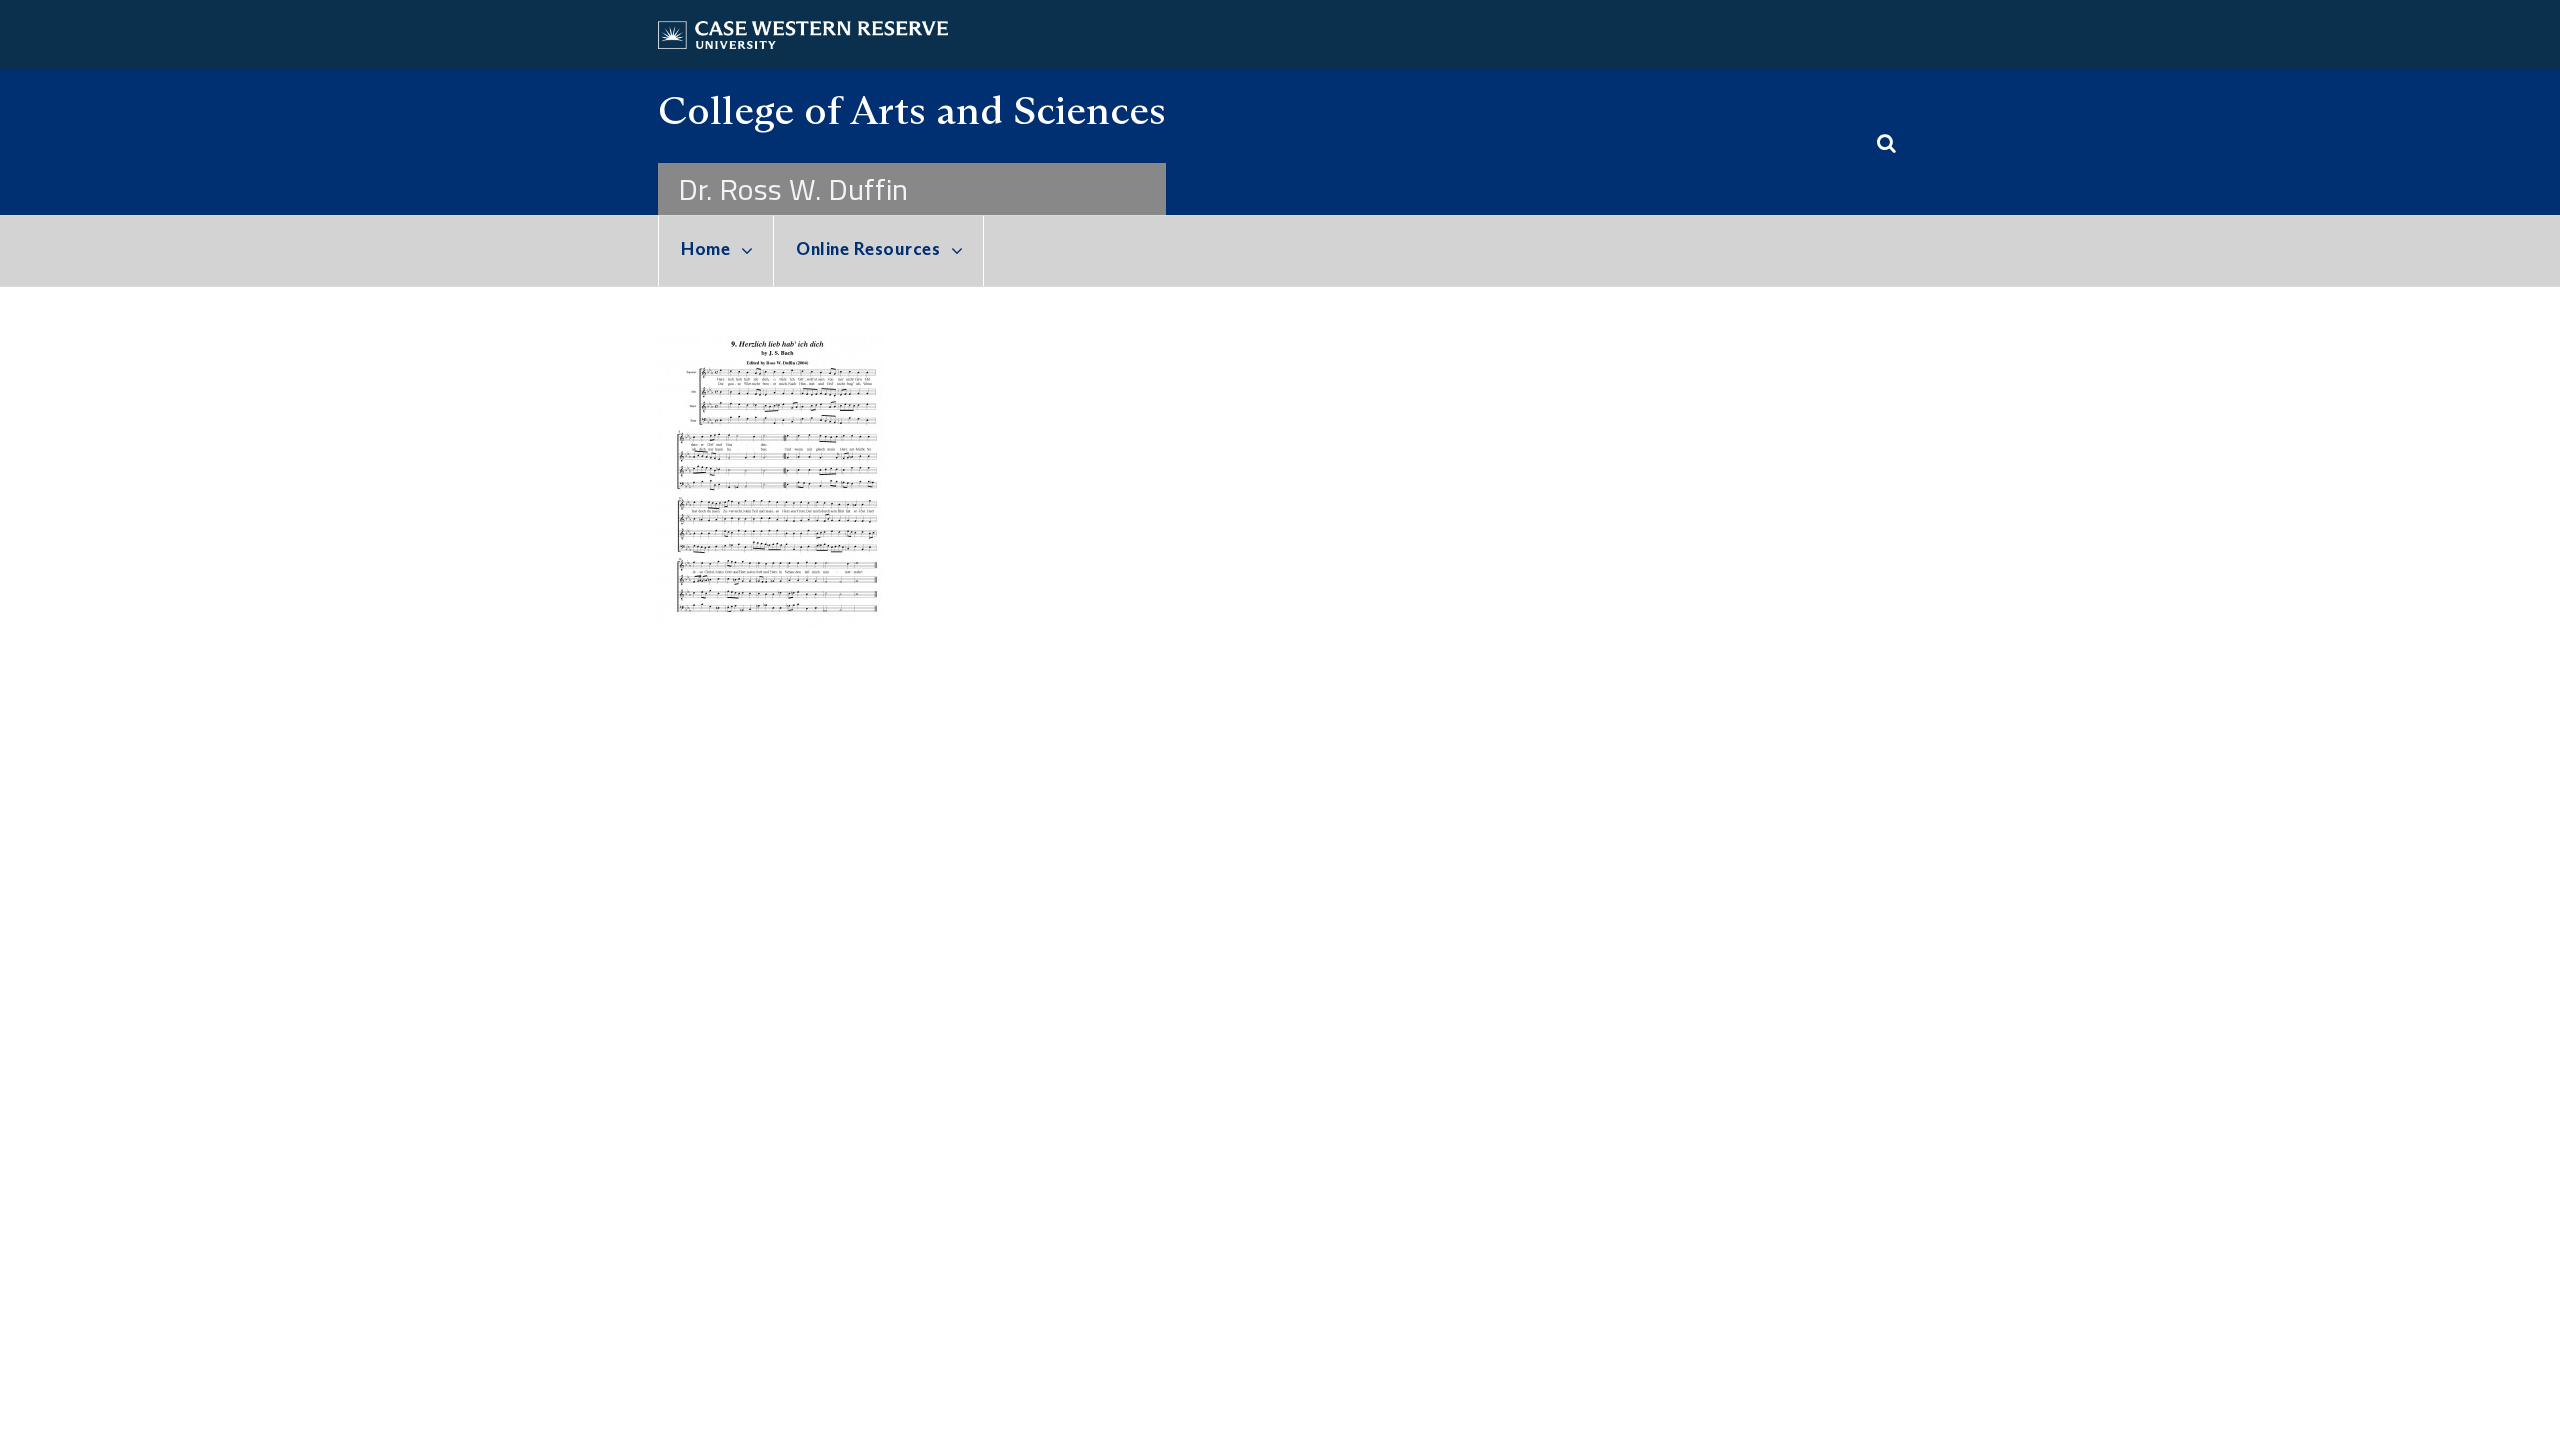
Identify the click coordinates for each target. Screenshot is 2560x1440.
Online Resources (868, 249)
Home (705, 249)
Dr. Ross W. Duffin (793, 189)
